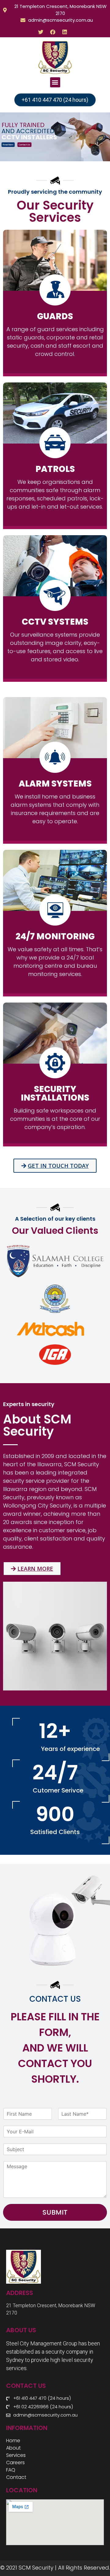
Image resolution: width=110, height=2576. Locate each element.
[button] (55, 82)
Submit (55, 2212)
